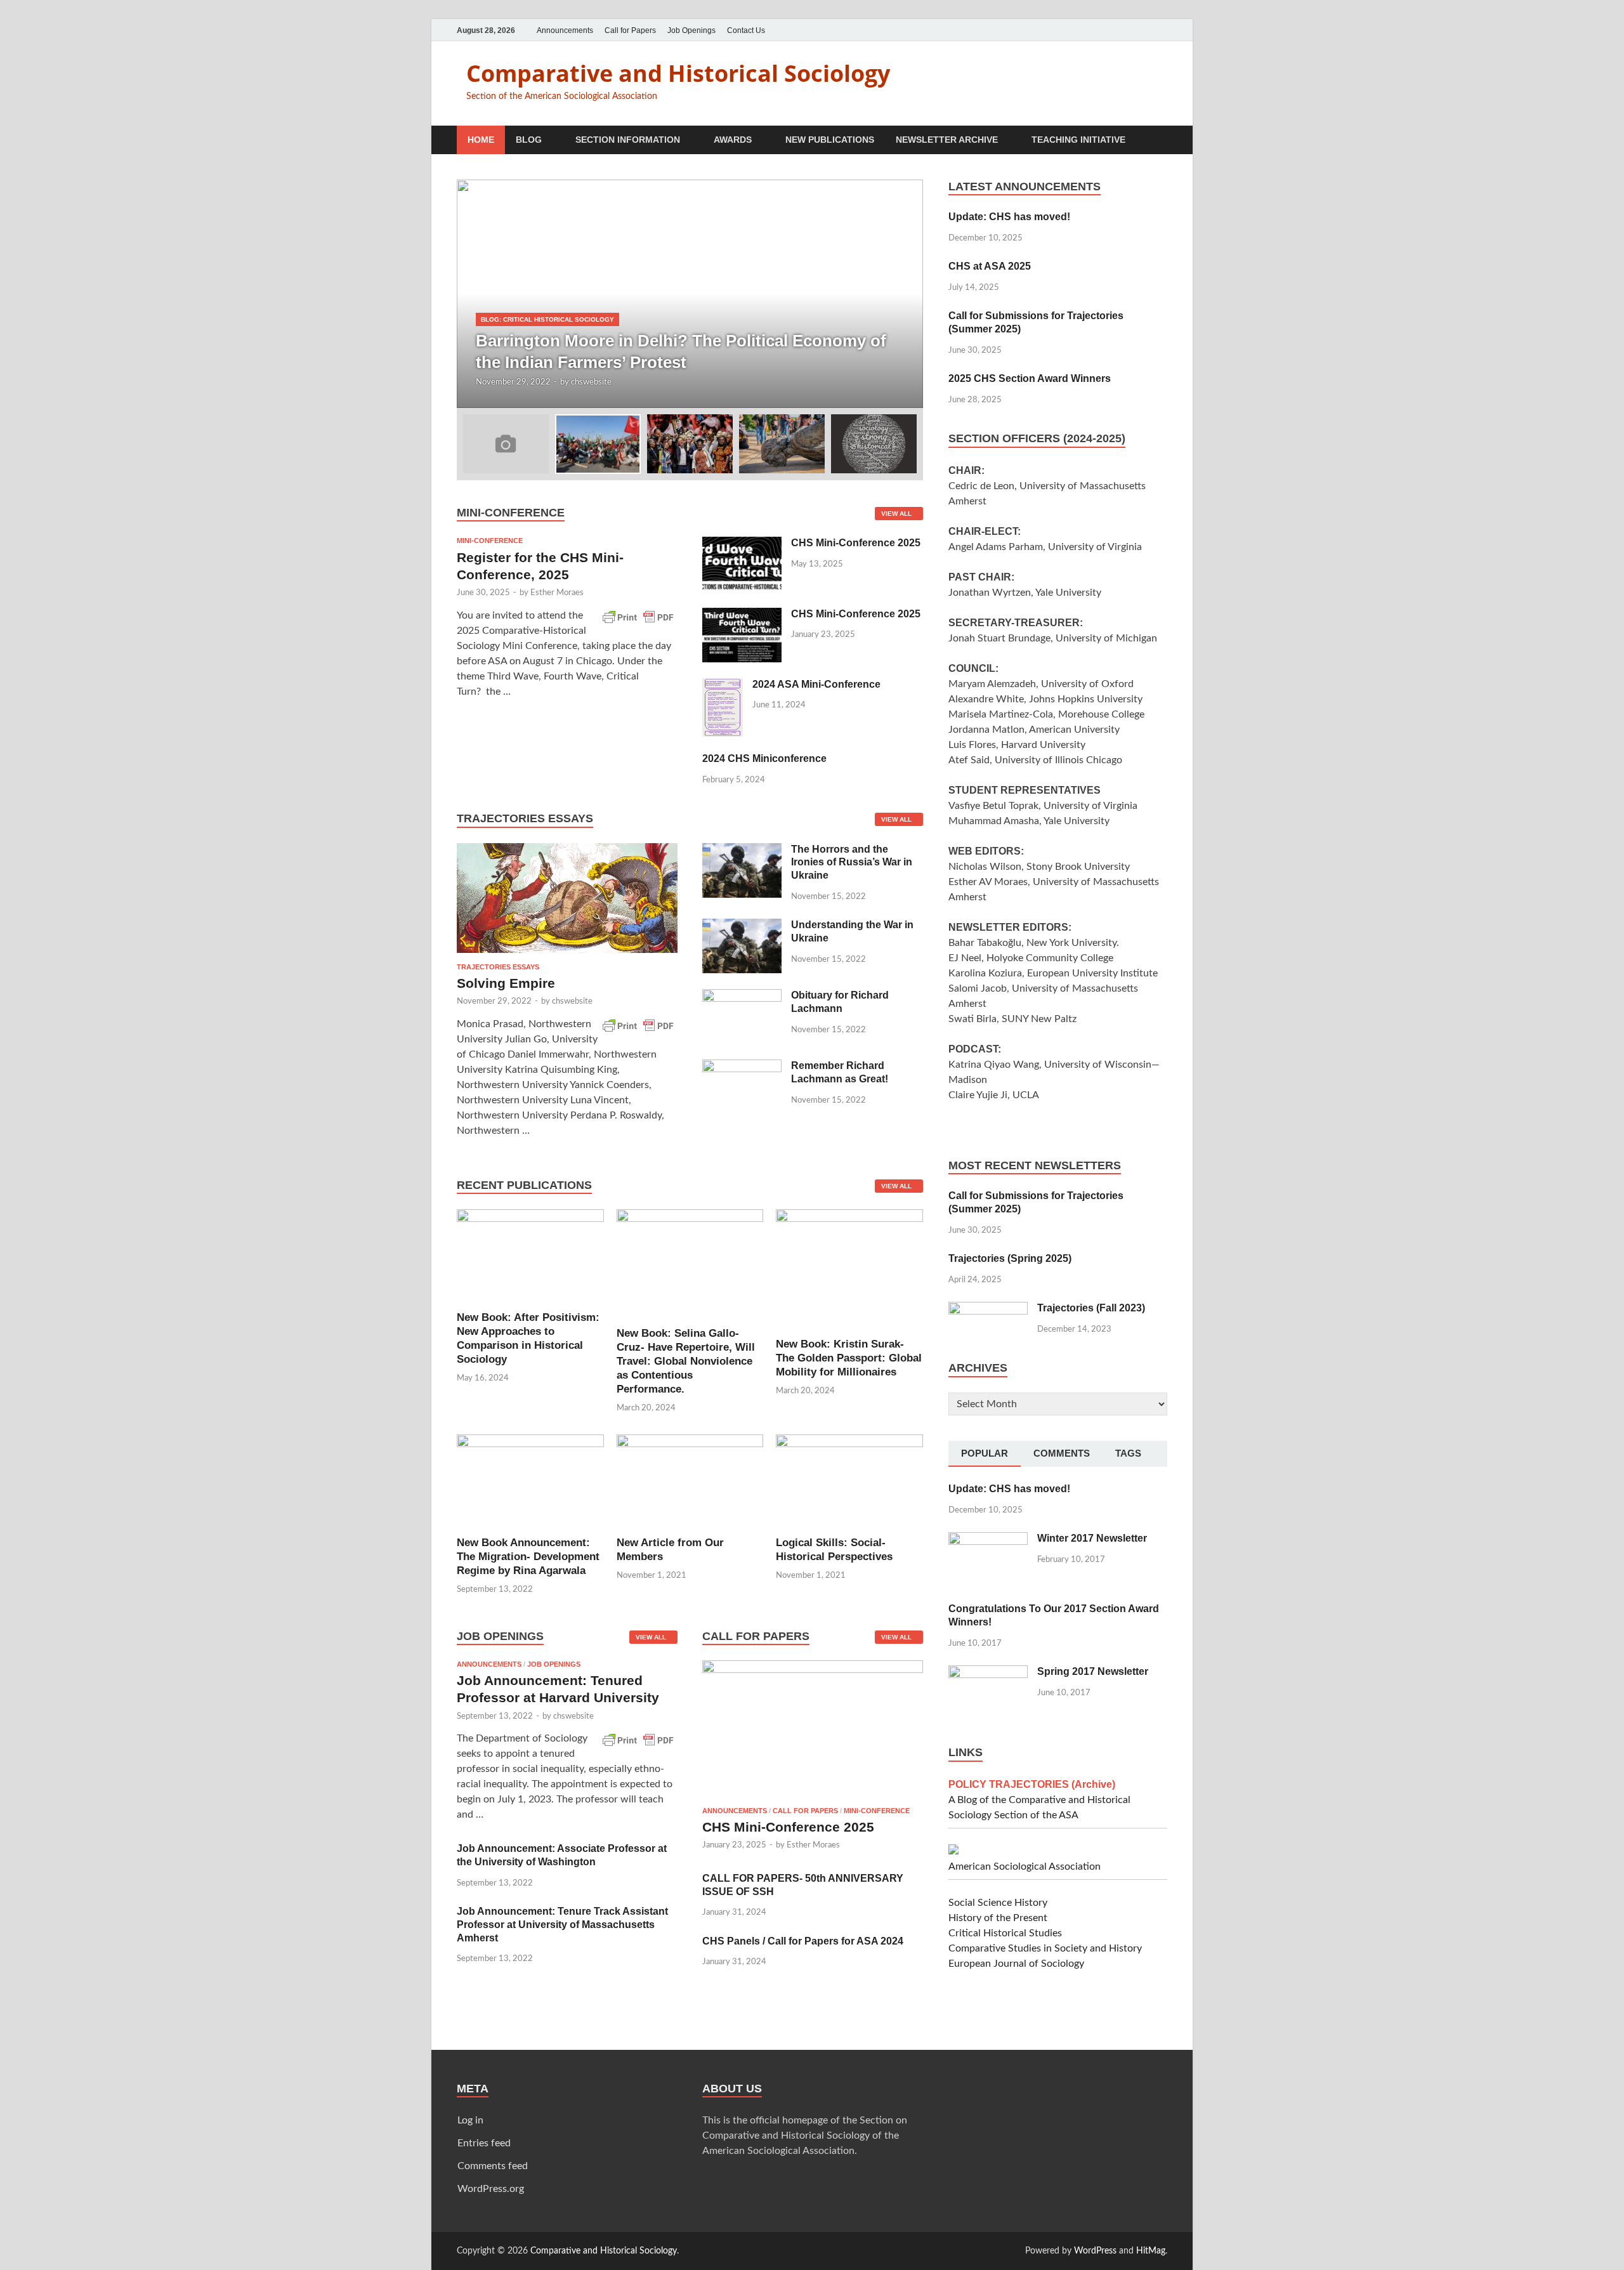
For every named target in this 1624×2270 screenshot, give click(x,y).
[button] (903, 294)
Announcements (565, 30)
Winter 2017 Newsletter (1092, 1538)
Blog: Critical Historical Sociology (547, 319)
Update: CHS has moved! (1009, 217)
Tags (1128, 1453)
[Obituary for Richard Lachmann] (742, 997)
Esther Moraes (557, 593)
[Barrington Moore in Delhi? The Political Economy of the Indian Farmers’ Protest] (690, 294)
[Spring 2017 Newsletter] (988, 1673)
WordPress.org (491, 2189)
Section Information (628, 140)
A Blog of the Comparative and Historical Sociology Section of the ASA (1039, 1800)
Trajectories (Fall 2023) (1091, 1308)
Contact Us (746, 30)
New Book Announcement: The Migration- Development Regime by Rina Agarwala (528, 1557)
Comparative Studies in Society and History (1045, 1948)
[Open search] (1161, 141)
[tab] (985, 1454)
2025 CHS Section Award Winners (1030, 378)
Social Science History (998, 1903)
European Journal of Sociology (1016, 1964)
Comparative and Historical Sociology (678, 73)
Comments (1062, 1453)
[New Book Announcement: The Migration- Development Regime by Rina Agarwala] (530, 1479)
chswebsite (591, 382)
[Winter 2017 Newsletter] (988, 1540)
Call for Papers (630, 30)
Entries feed (484, 2143)
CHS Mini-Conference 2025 (856, 543)
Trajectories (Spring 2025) (1010, 1258)
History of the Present (998, 1918)
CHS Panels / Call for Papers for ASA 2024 (803, 1941)
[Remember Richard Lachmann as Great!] (742, 1067)
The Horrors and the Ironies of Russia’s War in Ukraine (852, 863)
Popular (985, 1453)
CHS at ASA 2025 (990, 266)
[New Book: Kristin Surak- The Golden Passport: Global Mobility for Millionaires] (849, 1268)
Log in (470, 2120)
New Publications (830, 140)
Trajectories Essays (498, 967)
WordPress (1095, 2251)
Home (481, 140)
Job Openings (691, 30)
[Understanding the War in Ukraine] (742, 926)
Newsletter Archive (947, 140)
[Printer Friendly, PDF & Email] (638, 615)
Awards (733, 140)
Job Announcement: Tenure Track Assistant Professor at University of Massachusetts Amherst (562, 1925)
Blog (529, 140)
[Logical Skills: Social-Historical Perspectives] (849, 1479)
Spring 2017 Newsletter (1093, 1671)
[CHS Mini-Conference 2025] (742, 544)
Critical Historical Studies (1005, 1933)
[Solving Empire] (567, 851)
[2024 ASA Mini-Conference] (723, 686)
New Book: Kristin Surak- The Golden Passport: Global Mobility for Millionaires (849, 1358)
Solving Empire (506, 983)
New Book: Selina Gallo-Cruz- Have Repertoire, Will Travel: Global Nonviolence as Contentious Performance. (686, 1361)
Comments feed (493, 2166)
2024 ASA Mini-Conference (816, 684)
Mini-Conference (490, 541)
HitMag (1151, 2251)
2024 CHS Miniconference (764, 758)
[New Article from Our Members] (690, 1479)
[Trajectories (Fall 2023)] (988, 1309)
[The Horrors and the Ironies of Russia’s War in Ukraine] (742, 851)
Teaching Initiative (1078, 140)
